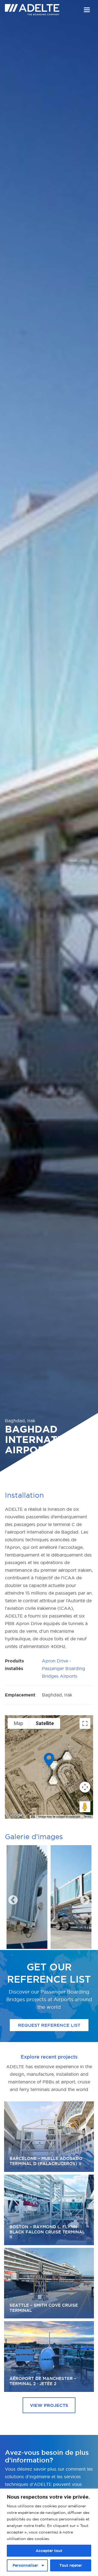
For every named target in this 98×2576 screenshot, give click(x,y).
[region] (49, 2532)
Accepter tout (49, 2551)
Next (82, 1898)
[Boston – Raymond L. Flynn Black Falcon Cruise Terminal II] (49, 2210)
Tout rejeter (71, 2565)
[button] (87, 10)
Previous (10, 1898)
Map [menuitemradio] (19, 1723)
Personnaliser (25, 2565)
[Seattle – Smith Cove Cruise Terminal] (49, 2283)
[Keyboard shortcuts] (33, 1817)
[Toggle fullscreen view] (85, 1723)
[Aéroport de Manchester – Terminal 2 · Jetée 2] (49, 2356)
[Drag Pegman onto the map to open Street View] (85, 1807)
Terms (88, 1817)
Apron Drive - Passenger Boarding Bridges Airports (64, 1668)
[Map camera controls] (85, 1787)
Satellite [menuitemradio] (45, 1723)
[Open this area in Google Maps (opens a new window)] (15, 1815)
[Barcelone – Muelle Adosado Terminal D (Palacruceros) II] (49, 2137)
